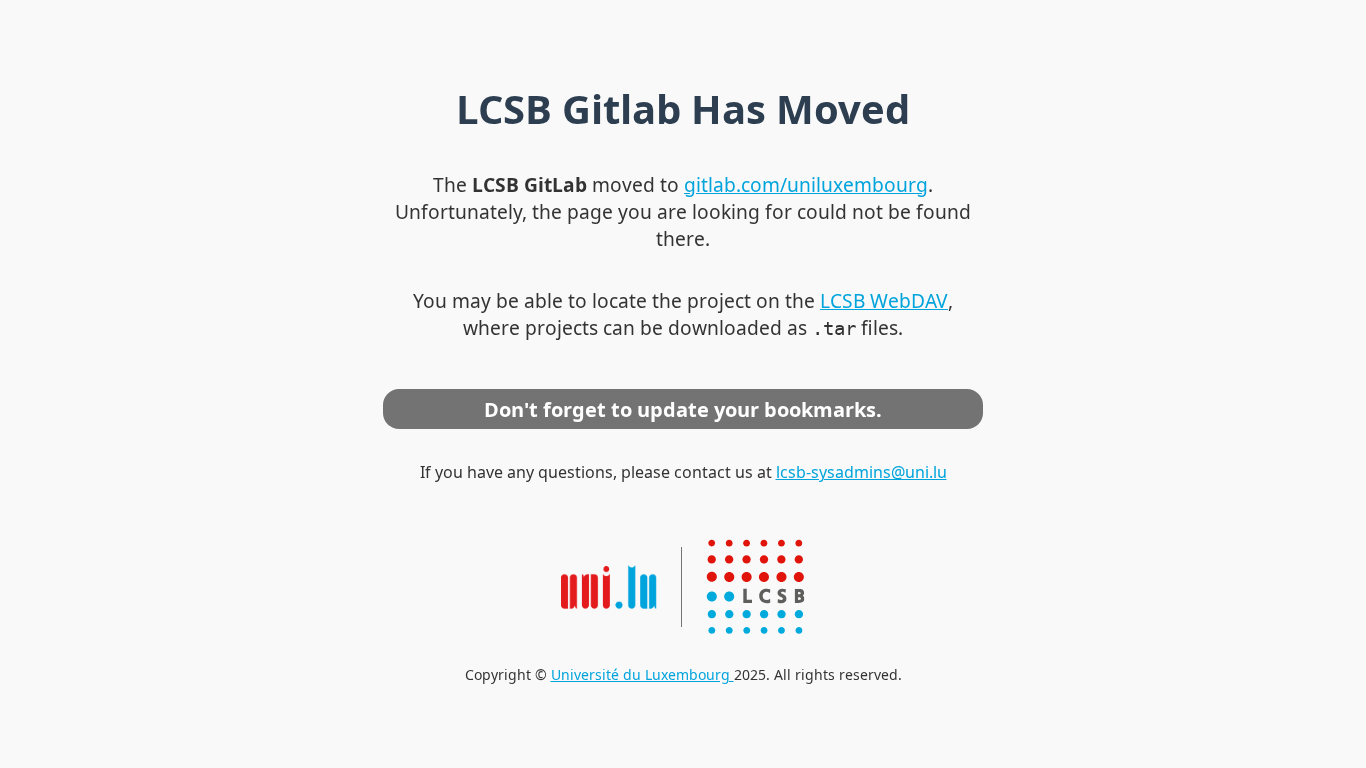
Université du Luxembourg (642, 674)
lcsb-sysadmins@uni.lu (861, 472)
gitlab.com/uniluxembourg (806, 184)
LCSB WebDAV (884, 300)
